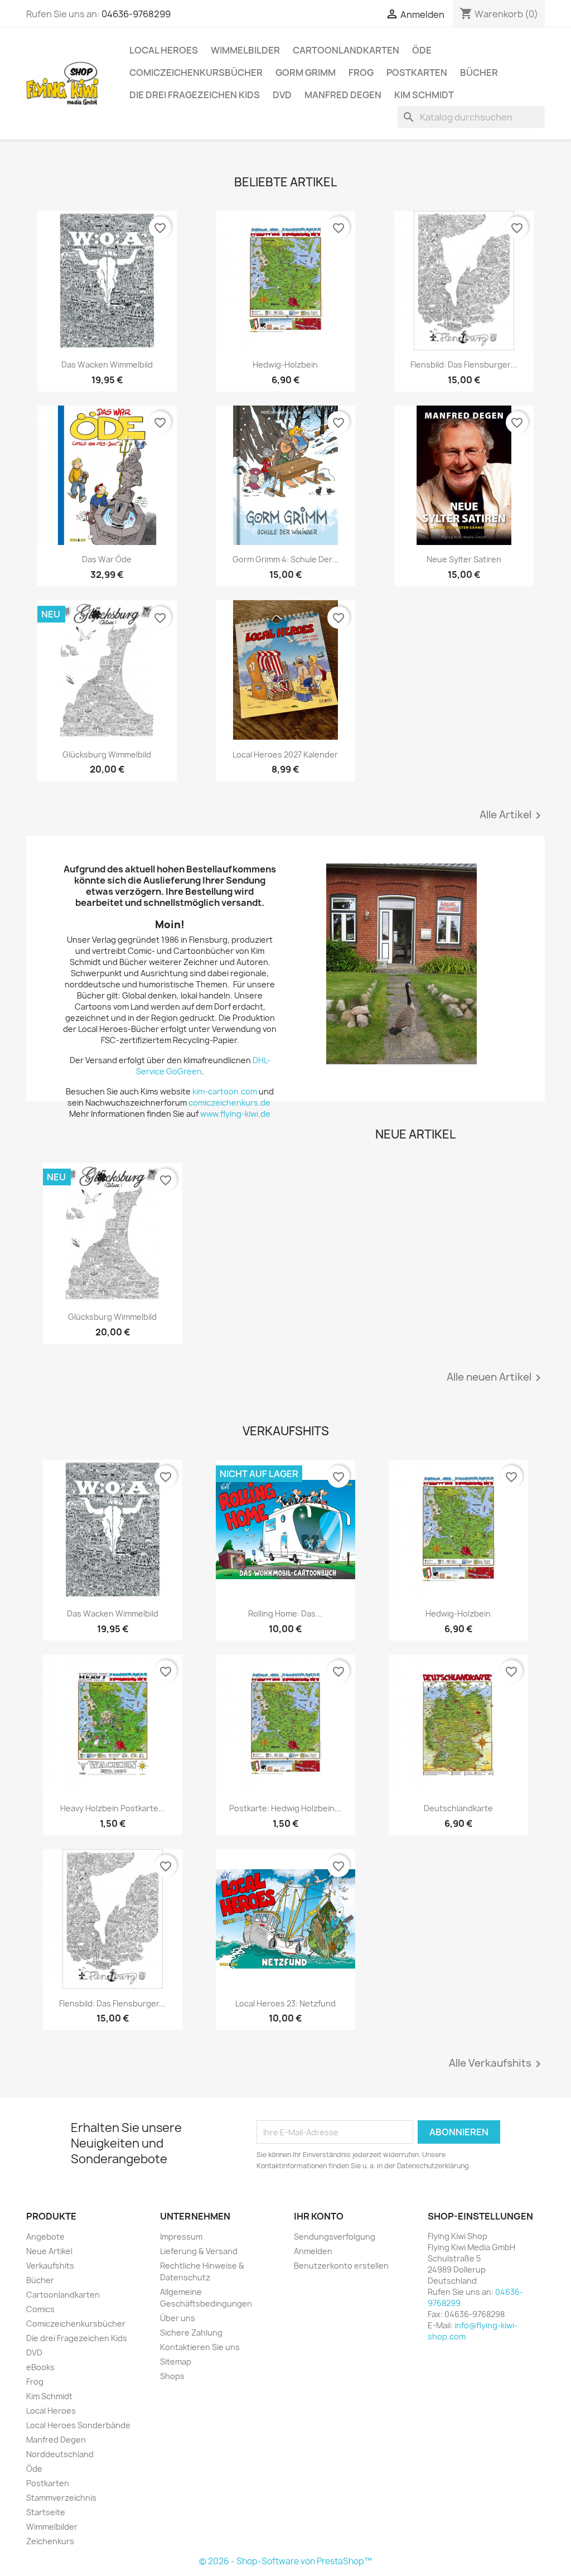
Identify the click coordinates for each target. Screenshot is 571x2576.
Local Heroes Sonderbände (78, 2425)
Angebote (45, 2237)
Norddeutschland (60, 2454)
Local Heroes (164, 50)
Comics (40, 2309)
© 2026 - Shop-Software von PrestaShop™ (285, 2561)
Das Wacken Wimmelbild (107, 365)
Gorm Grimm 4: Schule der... (285, 559)
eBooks (40, 2367)
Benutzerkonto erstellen (341, 2266)
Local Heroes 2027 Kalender (285, 754)
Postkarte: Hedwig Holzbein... (285, 1808)
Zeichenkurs (50, 2541)
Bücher (479, 73)
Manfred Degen (343, 95)
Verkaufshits (50, 2266)
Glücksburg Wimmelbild (107, 754)
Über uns (178, 2318)
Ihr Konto (319, 2216)
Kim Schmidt (424, 95)
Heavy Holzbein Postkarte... (113, 1808)
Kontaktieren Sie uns (200, 2347)
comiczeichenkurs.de (230, 1103)
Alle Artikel (512, 816)
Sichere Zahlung (191, 2333)
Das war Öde (107, 559)
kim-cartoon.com (225, 1091)
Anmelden (313, 2251)
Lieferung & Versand (199, 2251)
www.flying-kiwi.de (235, 1114)
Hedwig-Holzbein (285, 365)
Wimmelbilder (245, 50)
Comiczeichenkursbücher (196, 73)
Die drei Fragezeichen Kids (195, 95)
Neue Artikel (49, 2251)
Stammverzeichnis (61, 2498)
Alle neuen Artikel (496, 1378)
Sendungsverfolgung (335, 2237)
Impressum (181, 2237)
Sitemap (176, 2362)
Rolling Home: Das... (285, 1613)
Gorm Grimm (306, 73)
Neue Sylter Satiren (464, 559)
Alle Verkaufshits (497, 2064)
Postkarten (417, 73)
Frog (361, 73)
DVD (282, 95)
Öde (422, 50)
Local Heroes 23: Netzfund (285, 2003)
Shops (172, 2376)
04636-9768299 (136, 14)
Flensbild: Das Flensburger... (464, 365)
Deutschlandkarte (458, 1808)
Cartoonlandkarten (346, 50)
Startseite (46, 2512)
